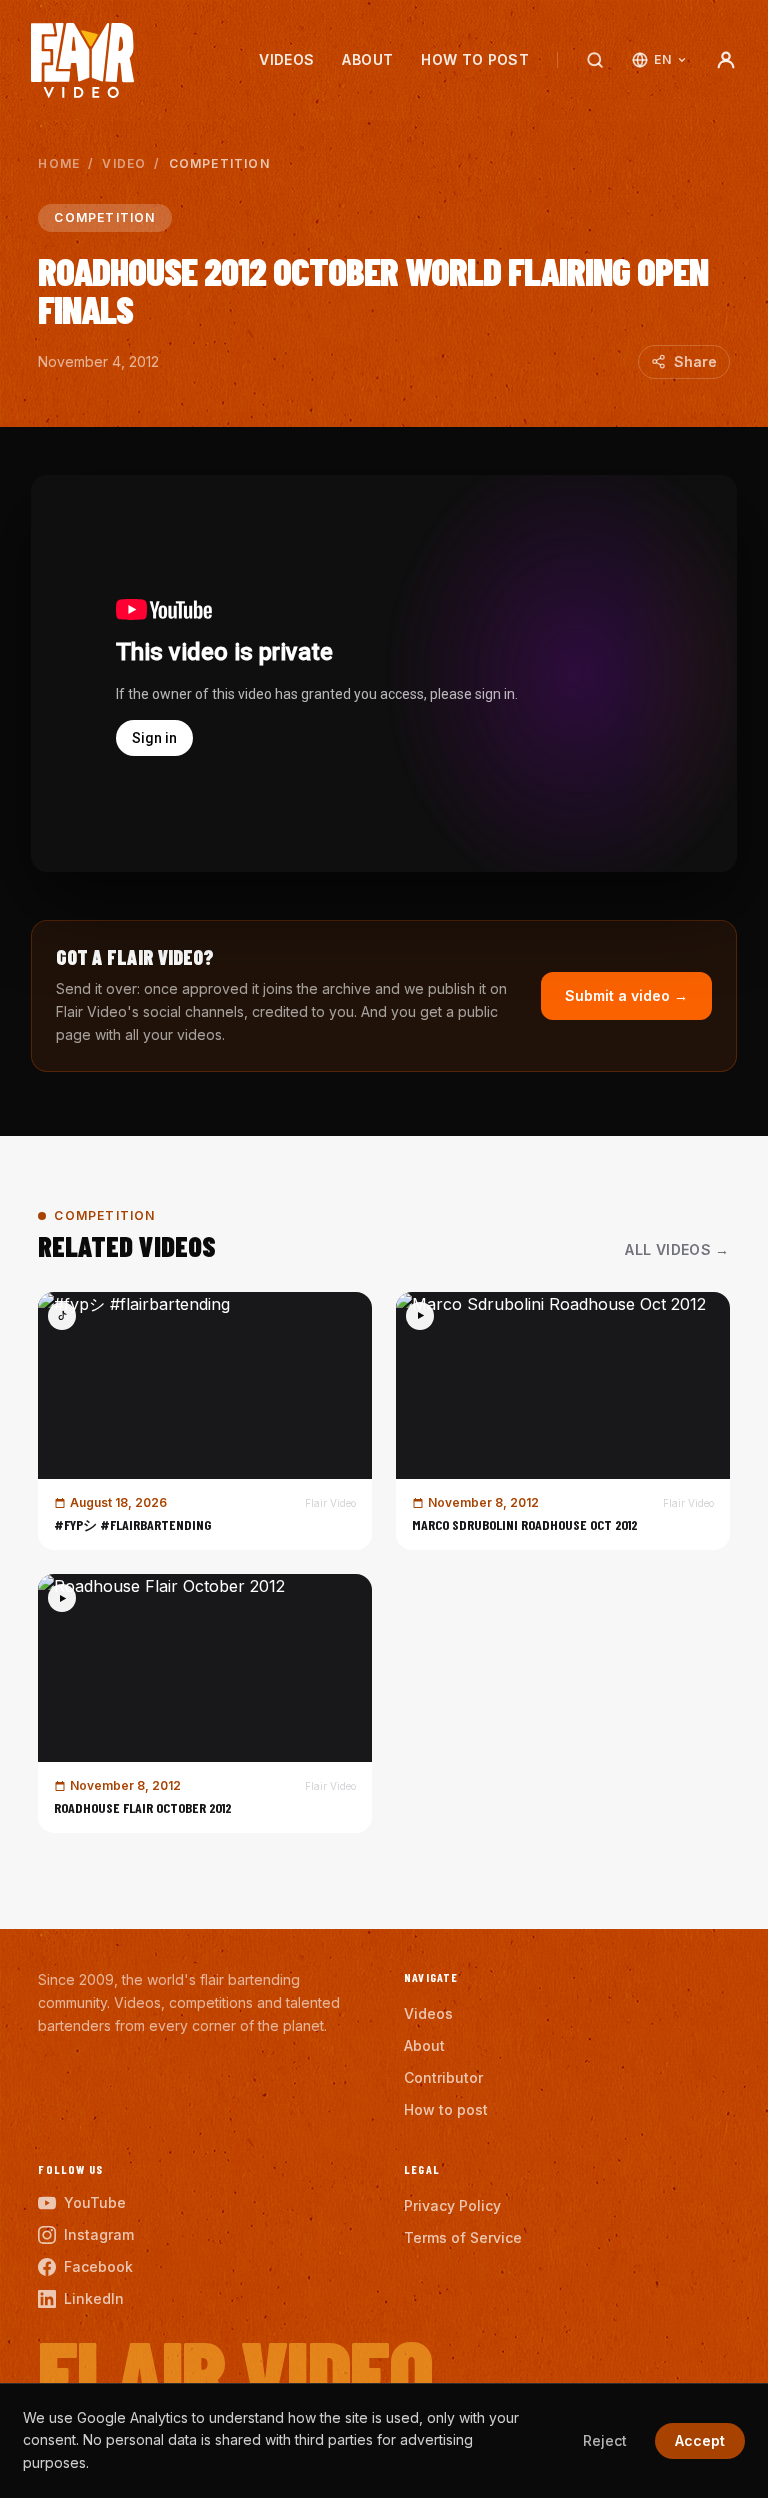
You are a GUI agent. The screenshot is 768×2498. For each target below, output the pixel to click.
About (367, 59)
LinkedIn (94, 2298)
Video (124, 163)
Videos (286, 59)
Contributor (443, 2077)
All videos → (677, 1249)
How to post (475, 59)
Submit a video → (626, 995)
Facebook (98, 2266)
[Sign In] (726, 60)
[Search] (595, 60)
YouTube (95, 2202)
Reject (605, 2440)
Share (695, 361)
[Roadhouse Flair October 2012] (205, 1703)
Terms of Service (463, 2237)
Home (59, 163)
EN (662, 59)
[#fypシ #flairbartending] (205, 1421)
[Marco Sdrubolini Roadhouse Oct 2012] (563, 1421)
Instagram (99, 2234)
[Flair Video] (82, 60)
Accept (700, 2440)
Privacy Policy (452, 2205)
